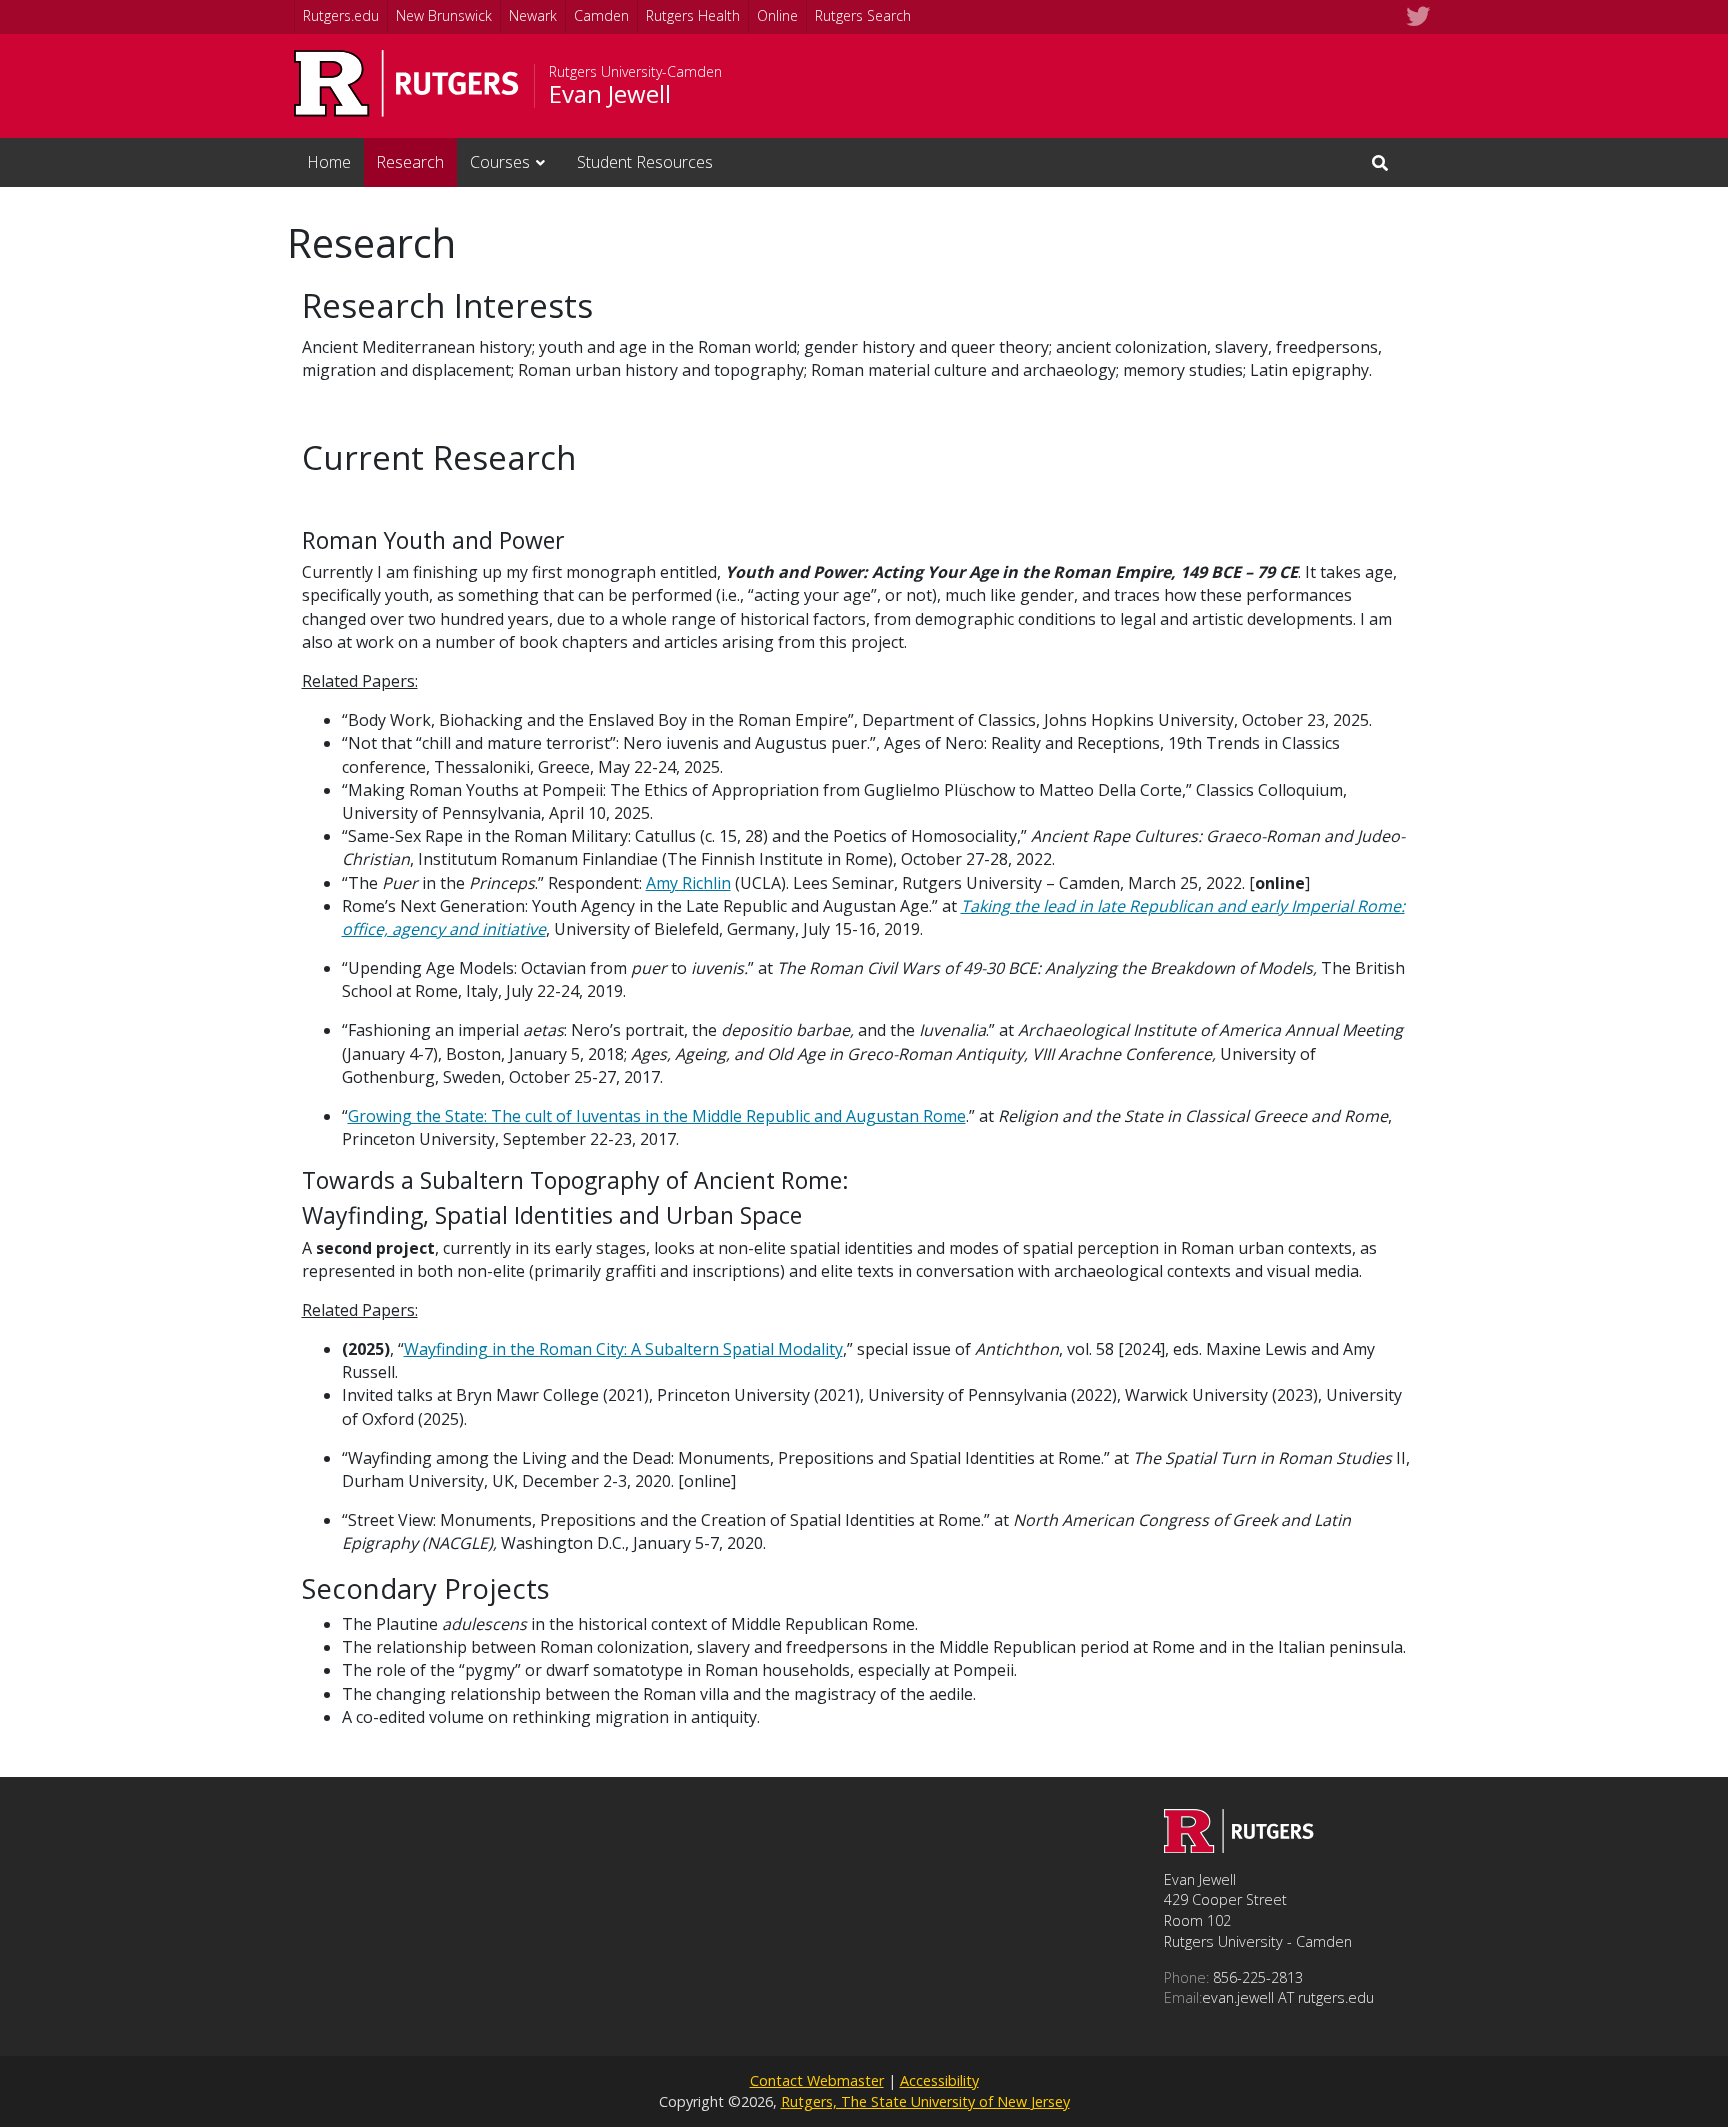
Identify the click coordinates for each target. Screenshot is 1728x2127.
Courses (500, 162)
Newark (533, 15)
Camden (601, 15)
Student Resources (645, 162)
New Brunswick (444, 15)
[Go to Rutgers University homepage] (406, 83)
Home (329, 162)
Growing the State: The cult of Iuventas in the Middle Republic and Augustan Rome (657, 1116)
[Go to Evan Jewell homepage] (1239, 1847)
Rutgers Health (693, 15)
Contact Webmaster (817, 2080)
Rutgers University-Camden (635, 72)
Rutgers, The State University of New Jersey (925, 2101)
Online (777, 15)
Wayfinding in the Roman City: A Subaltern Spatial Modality (623, 1349)
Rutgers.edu (341, 15)
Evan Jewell (610, 94)
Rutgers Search (863, 15)
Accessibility (939, 2080)
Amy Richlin (688, 883)
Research (410, 162)
